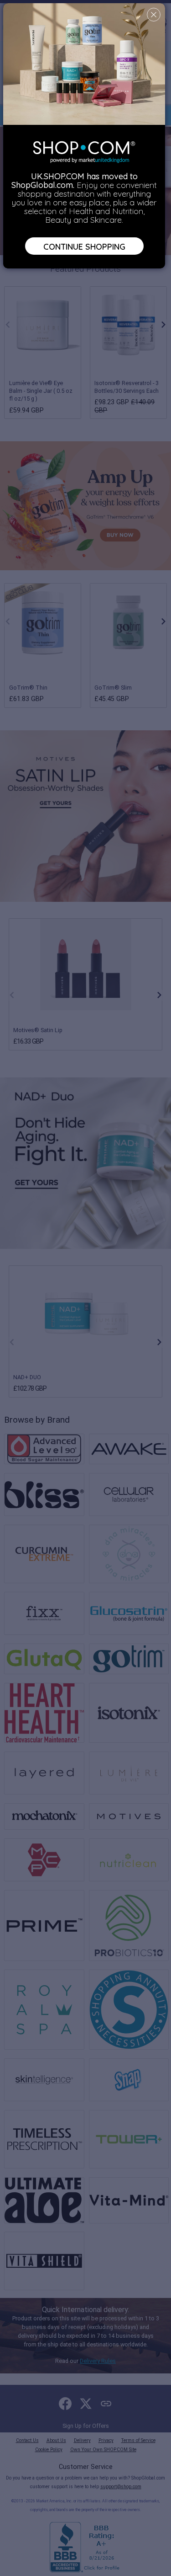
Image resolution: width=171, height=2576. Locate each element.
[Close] (154, 15)
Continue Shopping (84, 246)
